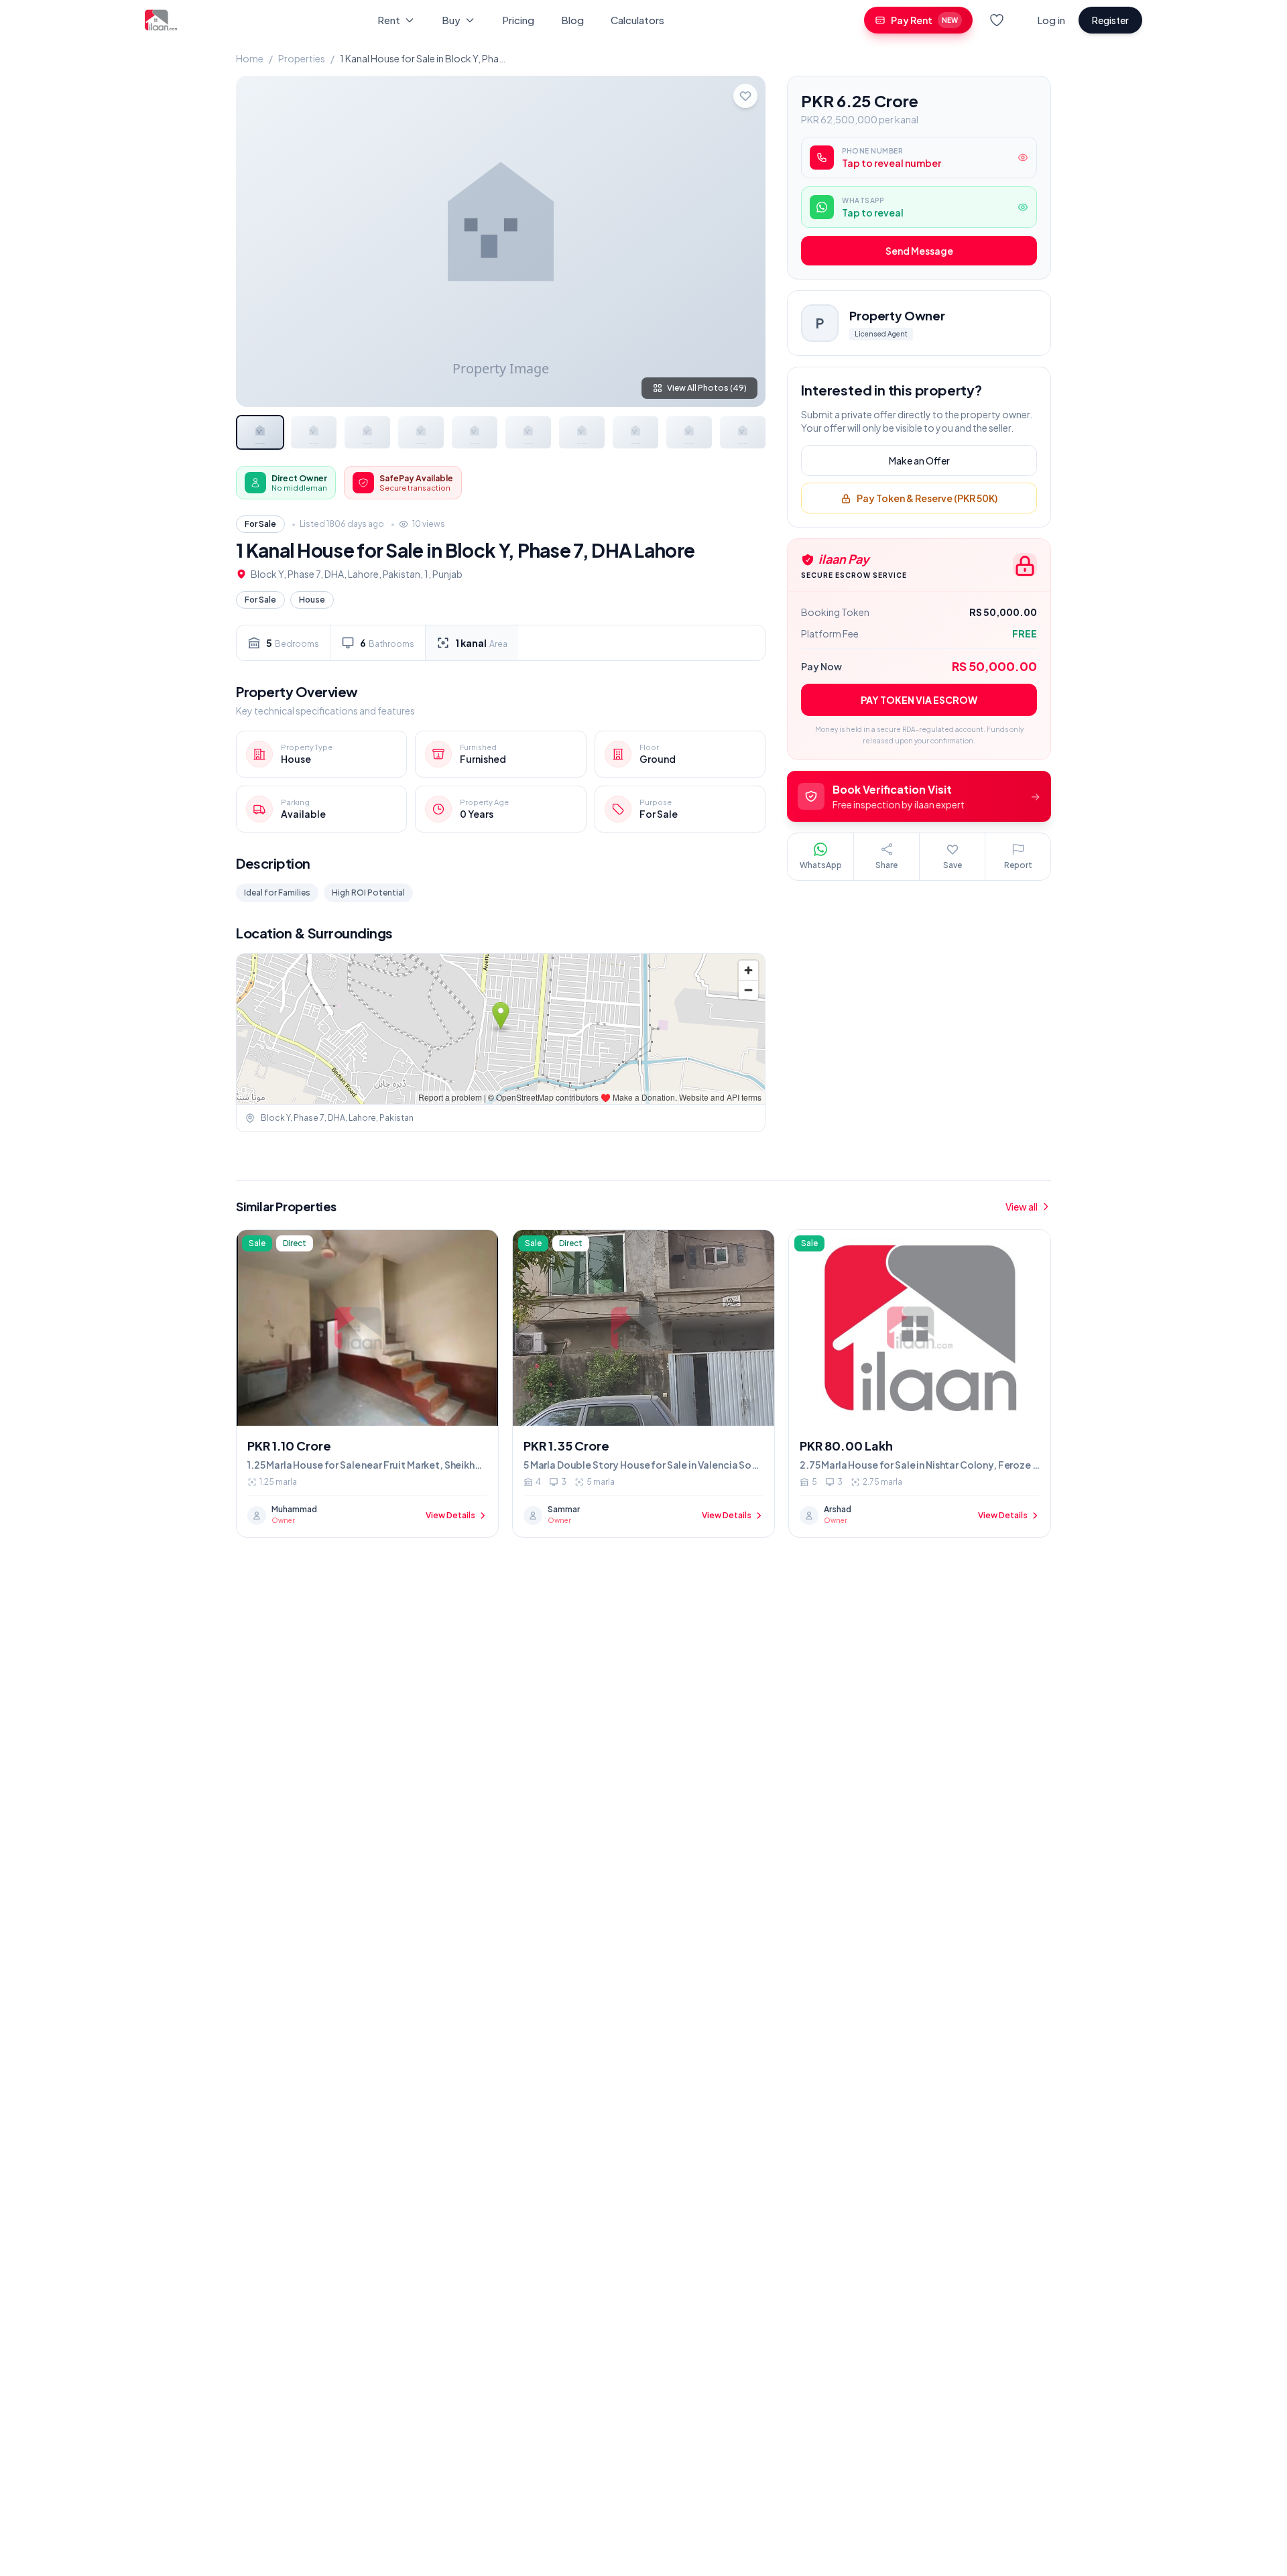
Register (1110, 20)
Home (250, 58)
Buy (451, 20)
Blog (572, 20)
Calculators (637, 20)
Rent (389, 20)
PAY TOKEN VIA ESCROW (919, 700)
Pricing (518, 20)
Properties (302, 58)
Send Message (919, 251)
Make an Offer (919, 461)
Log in (1051, 20)
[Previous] (257, 241)
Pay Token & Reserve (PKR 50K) (927, 499)
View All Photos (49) (707, 388)
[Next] (744, 241)
